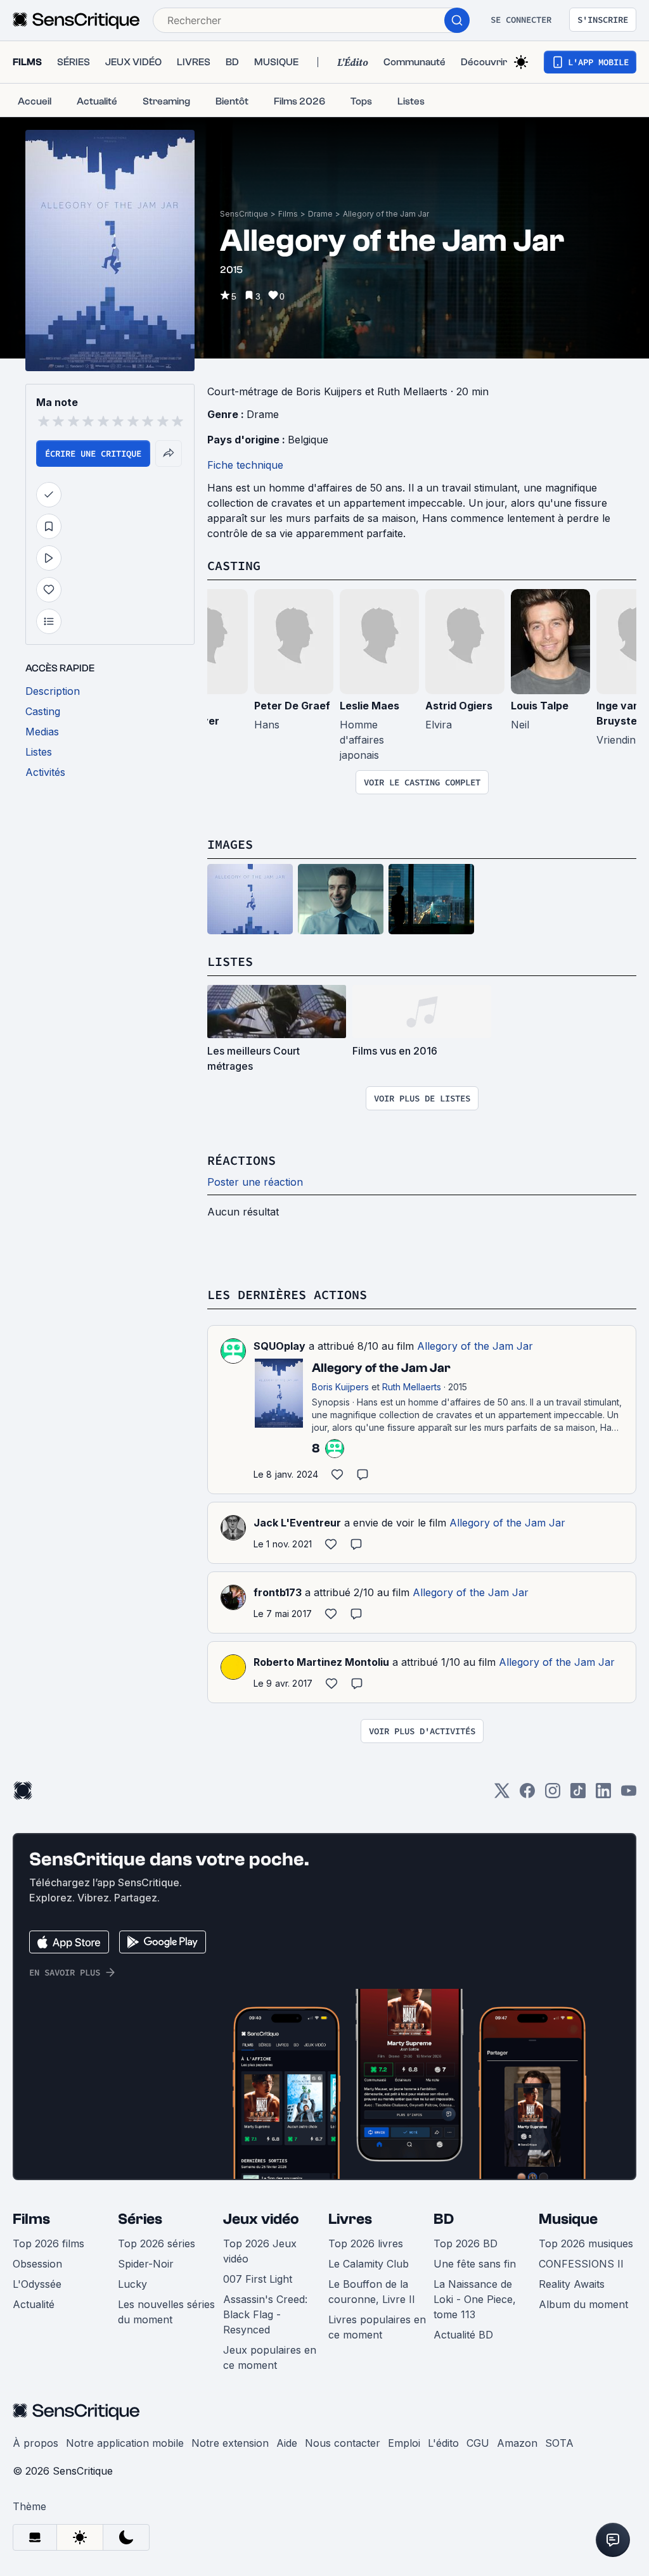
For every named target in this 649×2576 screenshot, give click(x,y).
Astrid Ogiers (459, 706)
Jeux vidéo (261, 2219)
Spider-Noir (146, 2264)
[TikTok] (578, 1795)
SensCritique (244, 214)
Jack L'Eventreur (297, 1523)
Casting (234, 565)
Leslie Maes (369, 706)
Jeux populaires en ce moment (270, 2357)
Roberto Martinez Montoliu (321, 1662)
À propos (35, 2443)
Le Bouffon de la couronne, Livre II (372, 2292)
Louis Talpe (540, 706)
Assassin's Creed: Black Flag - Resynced (265, 2314)
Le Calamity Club (369, 2264)
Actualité (34, 2304)
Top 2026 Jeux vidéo (260, 2251)
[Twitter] (502, 1795)
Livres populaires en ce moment (377, 2327)
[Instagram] (553, 1795)
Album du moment (583, 2304)
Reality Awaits (572, 2284)
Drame (320, 214)
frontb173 (278, 1592)
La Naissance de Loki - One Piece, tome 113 (475, 2299)
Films (288, 214)
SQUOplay (280, 1346)
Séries (140, 2219)
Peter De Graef (292, 706)
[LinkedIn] (603, 1795)
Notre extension (230, 2443)
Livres (350, 2219)
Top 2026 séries (157, 2243)
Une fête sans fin (475, 2264)
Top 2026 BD (466, 2243)
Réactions (241, 1160)
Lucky (132, 2284)
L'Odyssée (37, 2284)
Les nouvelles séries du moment (166, 2312)
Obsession (37, 2264)
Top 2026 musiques (586, 2243)
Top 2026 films (48, 2243)
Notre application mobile (125, 2443)
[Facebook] (527, 1795)
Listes (230, 961)
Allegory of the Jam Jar (386, 214)
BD (444, 2219)
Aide (287, 2443)
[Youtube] (629, 1795)
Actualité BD (463, 2335)
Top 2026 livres (366, 2243)
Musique (568, 2219)
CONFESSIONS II (581, 2264)
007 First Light (258, 2279)
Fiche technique (245, 465)
